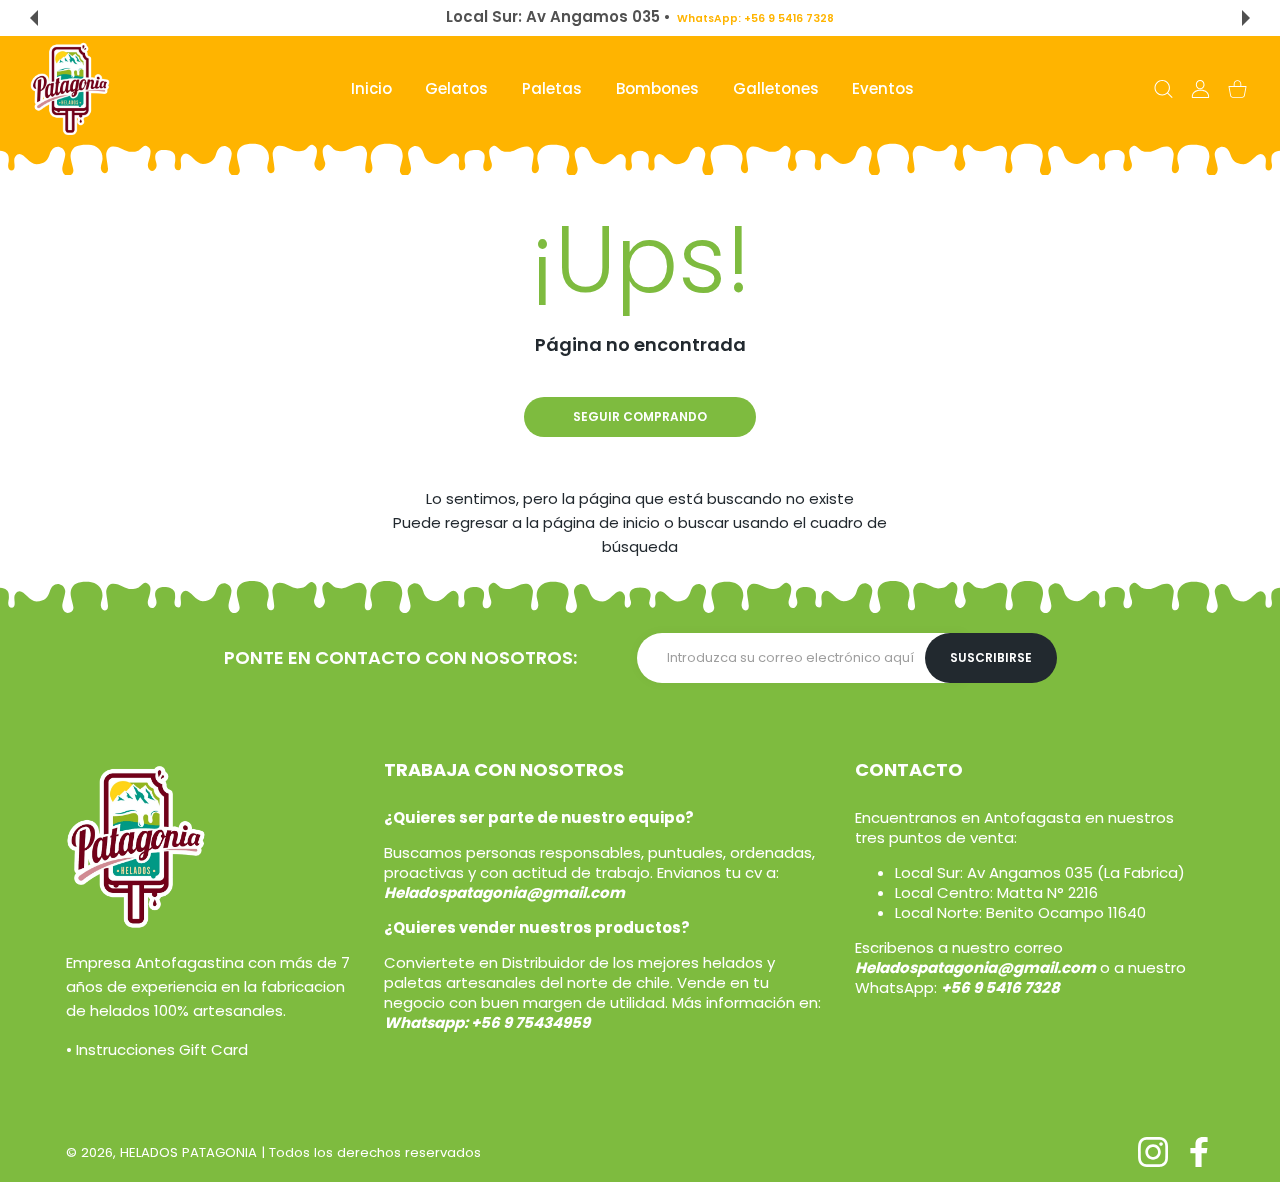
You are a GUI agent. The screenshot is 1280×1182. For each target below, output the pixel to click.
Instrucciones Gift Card (162, 1049)
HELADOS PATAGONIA (188, 1152)
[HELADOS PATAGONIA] (70, 89)
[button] (34, 18)
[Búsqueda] (1163, 89)
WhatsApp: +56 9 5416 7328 (755, 18)
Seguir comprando (640, 416)
